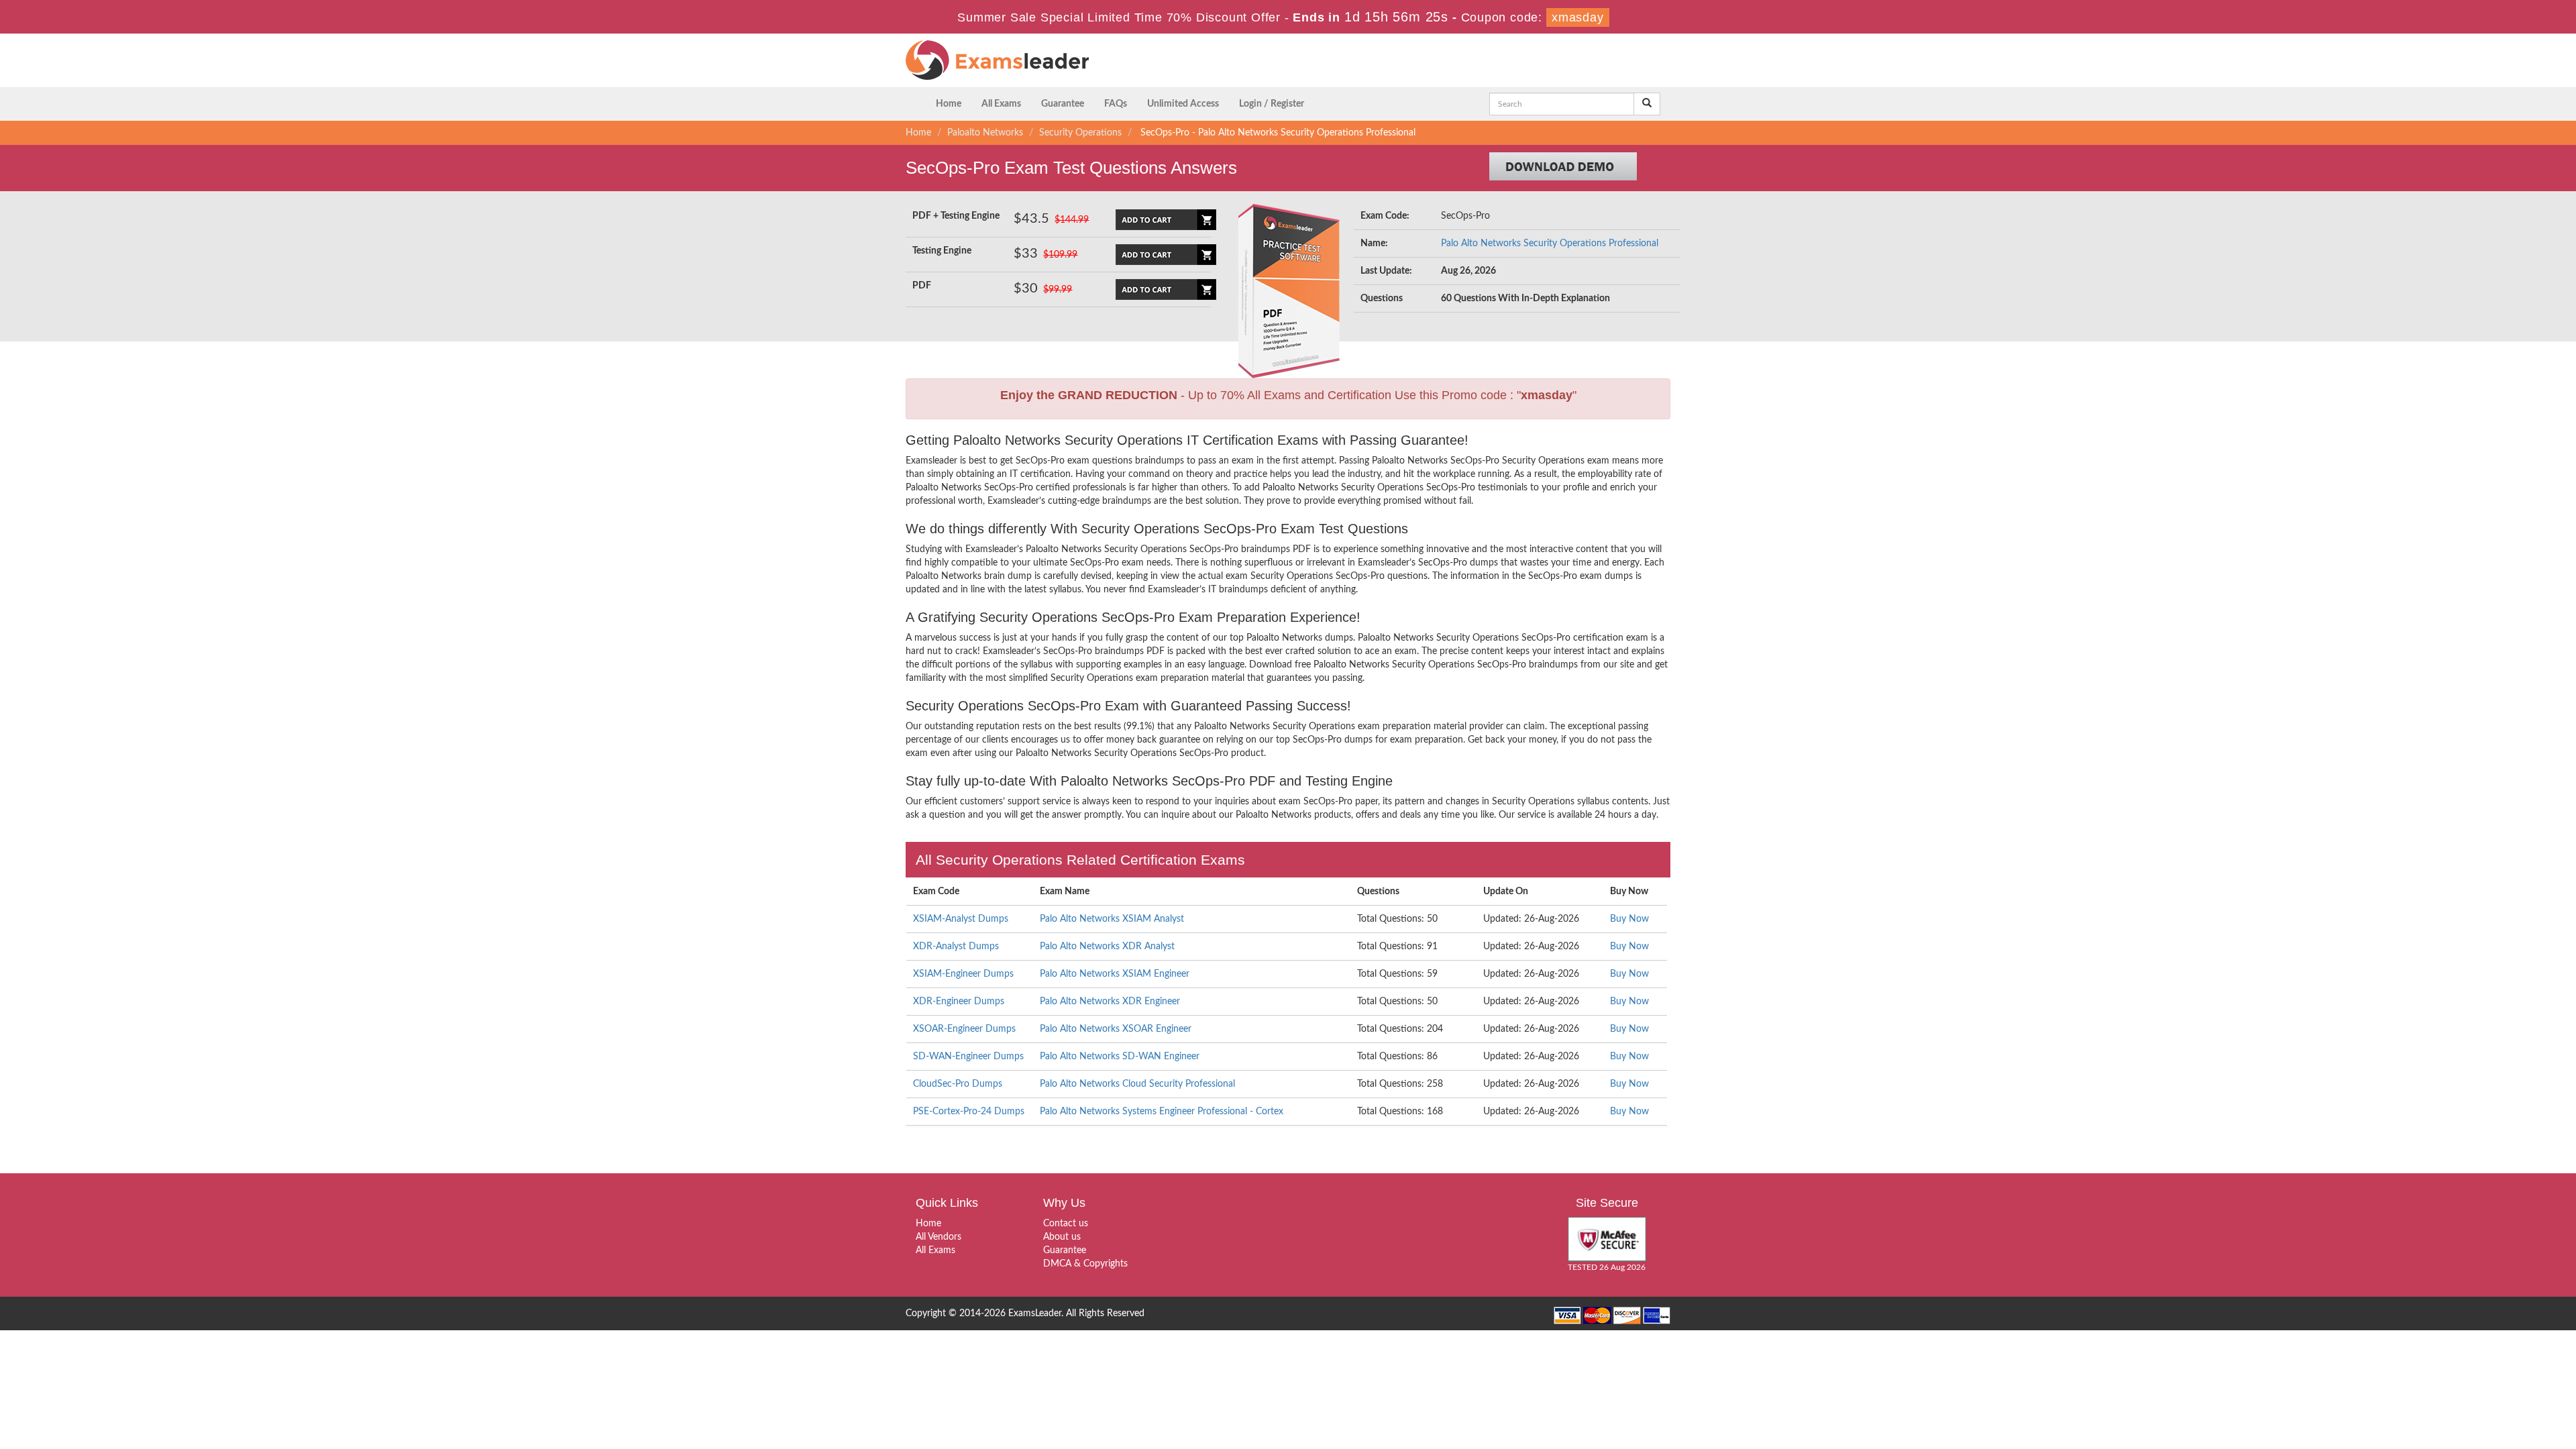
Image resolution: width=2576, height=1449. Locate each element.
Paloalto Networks (985, 133)
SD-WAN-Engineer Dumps (968, 1057)
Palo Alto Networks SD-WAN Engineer (1120, 1057)
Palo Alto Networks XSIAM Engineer (1115, 974)
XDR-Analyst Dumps (956, 947)
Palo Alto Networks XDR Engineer (1110, 1002)
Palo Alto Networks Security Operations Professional (1550, 244)
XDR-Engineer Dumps (959, 1002)
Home (949, 104)
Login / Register (1272, 104)
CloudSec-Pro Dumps (958, 1084)
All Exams (1001, 104)
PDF (922, 286)
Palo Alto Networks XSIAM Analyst (1112, 919)
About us (1062, 1237)
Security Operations (1080, 133)
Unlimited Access (1183, 104)
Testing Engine (942, 251)
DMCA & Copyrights (1085, 1264)
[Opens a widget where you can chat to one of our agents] (2484, 1372)
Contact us (1066, 1224)
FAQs (1116, 104)
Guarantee (1063, 104)
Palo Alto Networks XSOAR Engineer (1116, 1029)
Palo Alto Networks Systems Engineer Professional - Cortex (1162, 1112)
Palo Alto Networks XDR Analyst (1107, 947)
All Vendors (938, 1237)
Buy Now (1629, 919)
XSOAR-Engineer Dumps (964, 1029)
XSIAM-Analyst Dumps (961, 919)
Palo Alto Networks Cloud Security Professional (1137, 1084)
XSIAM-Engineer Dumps (963, 974)
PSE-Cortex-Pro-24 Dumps (969, 1112)
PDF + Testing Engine (956, 216)
